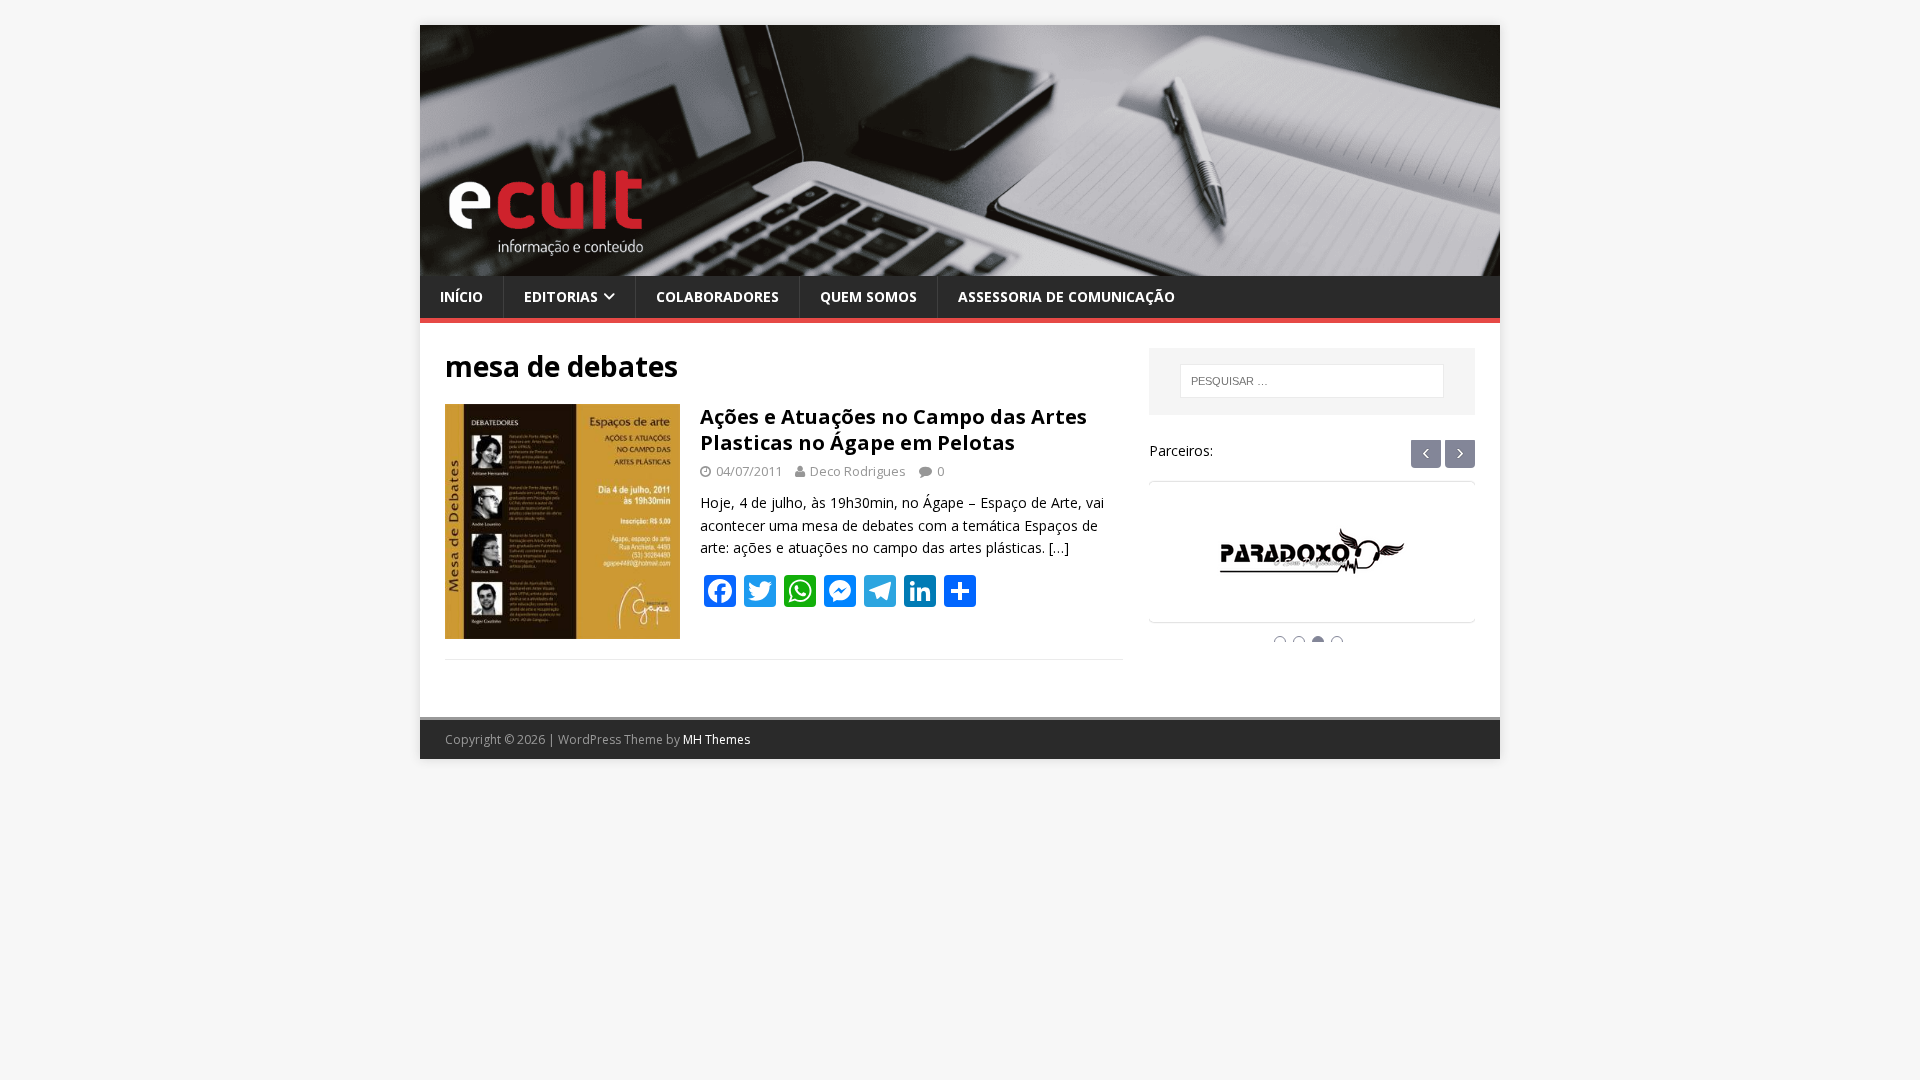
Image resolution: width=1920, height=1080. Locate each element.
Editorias (561, 296)
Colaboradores (717, 296)
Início (461, 296)
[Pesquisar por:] (1312, 381)
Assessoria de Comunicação (1066, 296)
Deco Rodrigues (858, 471)
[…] (1059, 547)
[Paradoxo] (1312, 570)
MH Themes (716, 739)
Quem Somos (868, 296)
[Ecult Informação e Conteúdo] (960, 263)
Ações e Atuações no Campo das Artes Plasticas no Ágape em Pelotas (893, 429)
